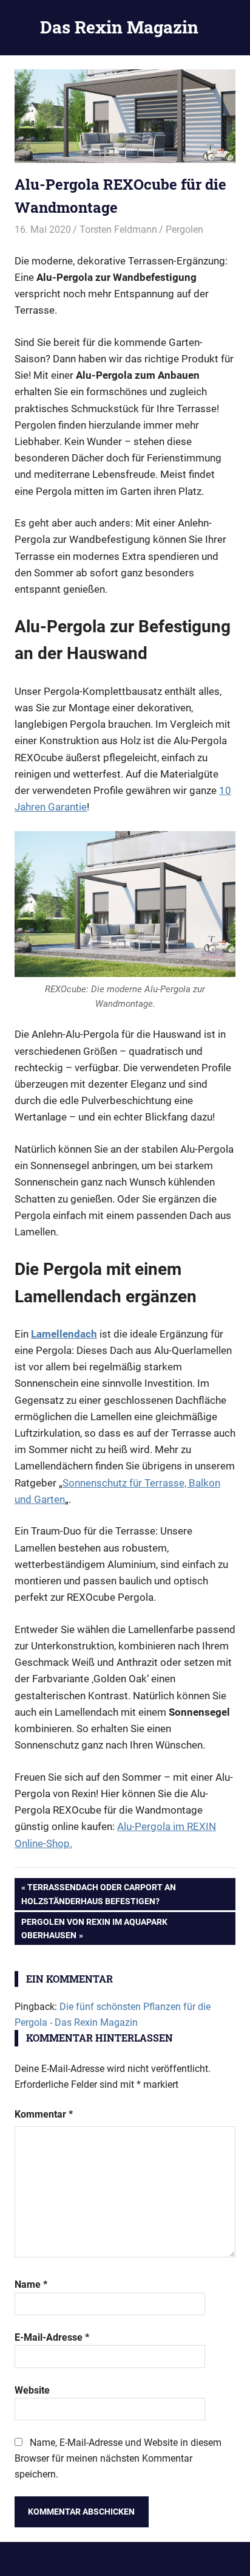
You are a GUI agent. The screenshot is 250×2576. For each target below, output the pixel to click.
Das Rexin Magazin (119, 27)
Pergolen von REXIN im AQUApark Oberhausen (94, 1928)
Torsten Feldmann (118, 230)
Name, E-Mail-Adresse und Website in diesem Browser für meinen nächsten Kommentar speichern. (118, 2458)
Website (32, 2390)
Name (31, 2284)
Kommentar (44, 2114)
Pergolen (184, 230)
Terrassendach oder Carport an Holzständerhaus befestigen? (99, 1894)
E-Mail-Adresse (52, 2337)
